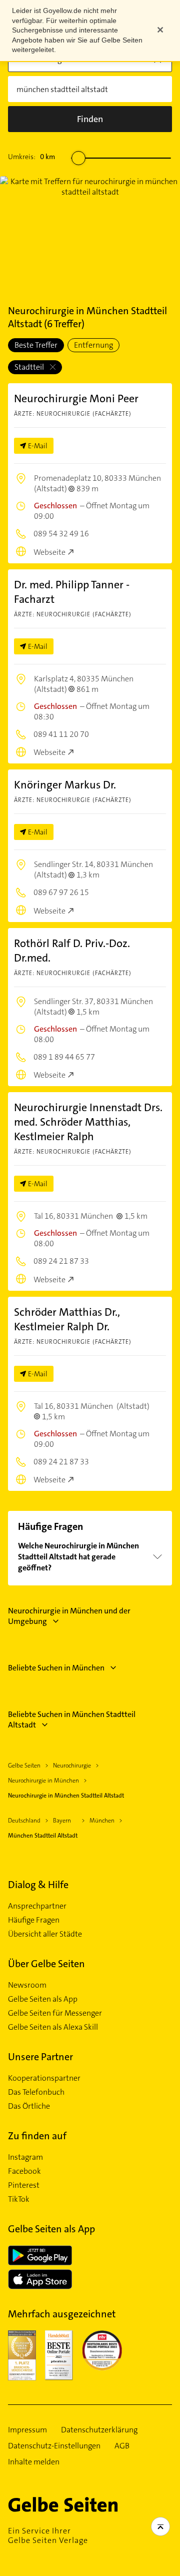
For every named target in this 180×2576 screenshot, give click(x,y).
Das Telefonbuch (36, 2092)
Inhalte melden (34, 2462)
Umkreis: (31, 157)
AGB (122, 2446)
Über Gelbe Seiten (46, 1964)
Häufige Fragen (34, 1920)
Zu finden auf (37, 2136)
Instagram (25, 2157)
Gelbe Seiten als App (43, 1999)
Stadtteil (30, 367)
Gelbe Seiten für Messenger (55, 2013)
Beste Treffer (36, 345)
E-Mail (38, 446)
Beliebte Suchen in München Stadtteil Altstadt (72, 1720)
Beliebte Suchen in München (56, 1668)
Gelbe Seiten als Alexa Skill (53, 2027)
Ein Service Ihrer (48, 2535)
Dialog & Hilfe (38, 1885)
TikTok (19, 2199)
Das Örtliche (29, 2106)
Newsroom (27, 1985)
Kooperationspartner (44, 2078)
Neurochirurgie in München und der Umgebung (69, 1616)
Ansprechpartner (37, 1906)
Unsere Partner (40, 2057)
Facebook (24, 2171)
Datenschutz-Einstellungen (54, 2446)
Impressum (27, 2430)
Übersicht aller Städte (45, 1934)
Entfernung (93, 345)
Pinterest (24, 2185)
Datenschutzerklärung (99, 2430)
